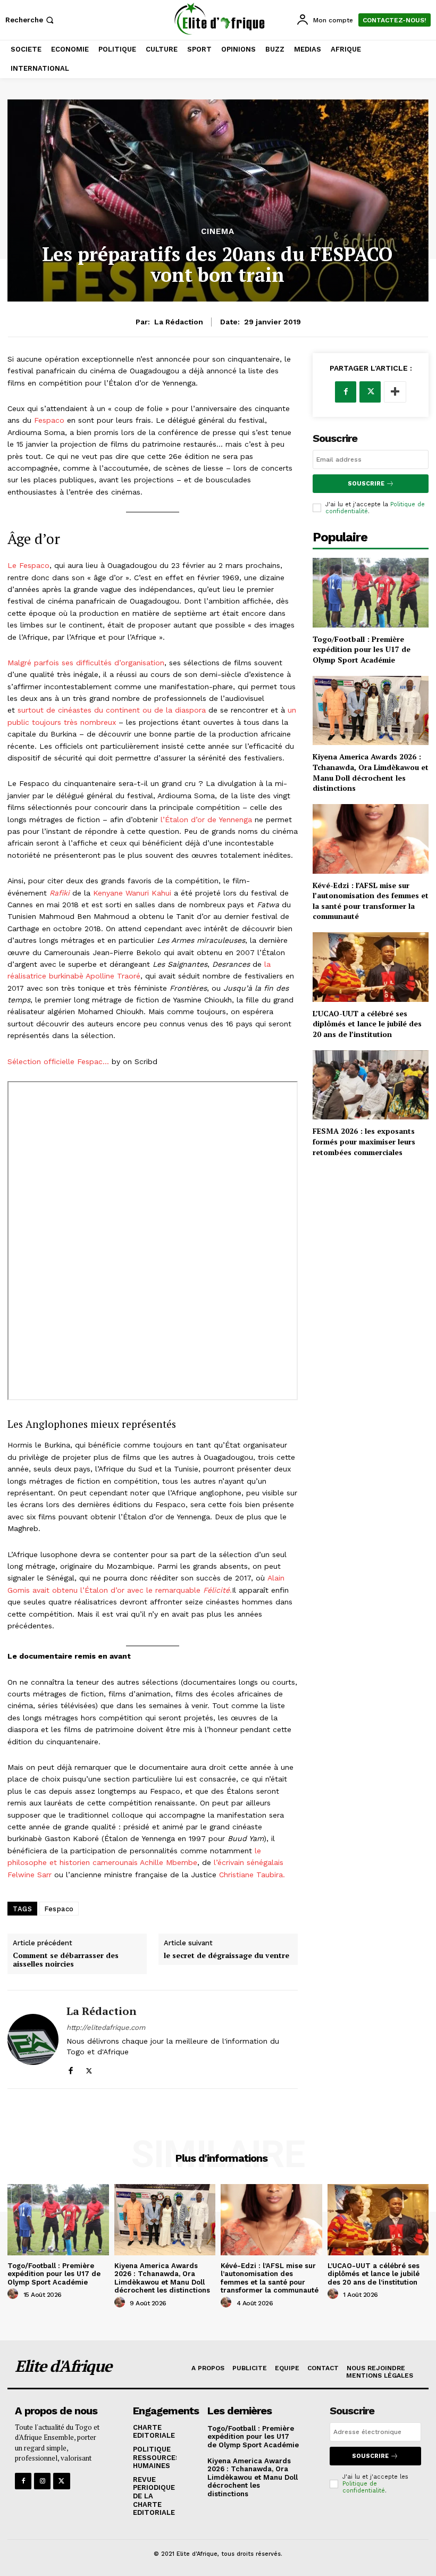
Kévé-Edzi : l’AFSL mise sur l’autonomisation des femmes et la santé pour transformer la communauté (371, 901)
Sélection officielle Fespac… (58, 1061)
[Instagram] (42, 2481)
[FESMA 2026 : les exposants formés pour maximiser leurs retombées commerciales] (371, 1085)
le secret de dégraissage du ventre (227, 1956)
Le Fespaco (28, 565)
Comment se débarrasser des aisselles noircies (66, 1960)
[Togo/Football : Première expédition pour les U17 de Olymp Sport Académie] (371, 593)
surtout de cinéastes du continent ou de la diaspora (112, 710)
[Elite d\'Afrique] (219, 19)
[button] (31, 20)
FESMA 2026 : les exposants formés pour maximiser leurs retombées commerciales (364, 1141)
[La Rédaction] (33, 2039)
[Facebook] (70, 2068)
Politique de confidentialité (364, 2487)
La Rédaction (179, 322)
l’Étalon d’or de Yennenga (206, 819)
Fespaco (48, 420)
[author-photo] (14, 2294)
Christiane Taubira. (252, 1875)
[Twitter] (89, 2068)
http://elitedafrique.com (106, 2027)
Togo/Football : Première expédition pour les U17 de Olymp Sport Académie (362, 649)
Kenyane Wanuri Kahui (132, 893)
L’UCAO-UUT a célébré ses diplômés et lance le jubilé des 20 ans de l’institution (367, 1024)
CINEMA (218, 232)
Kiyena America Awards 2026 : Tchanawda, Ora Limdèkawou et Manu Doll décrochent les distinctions (371, 772)
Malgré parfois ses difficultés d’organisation (86, 663)
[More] (395, 392)
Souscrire (366, 484)
